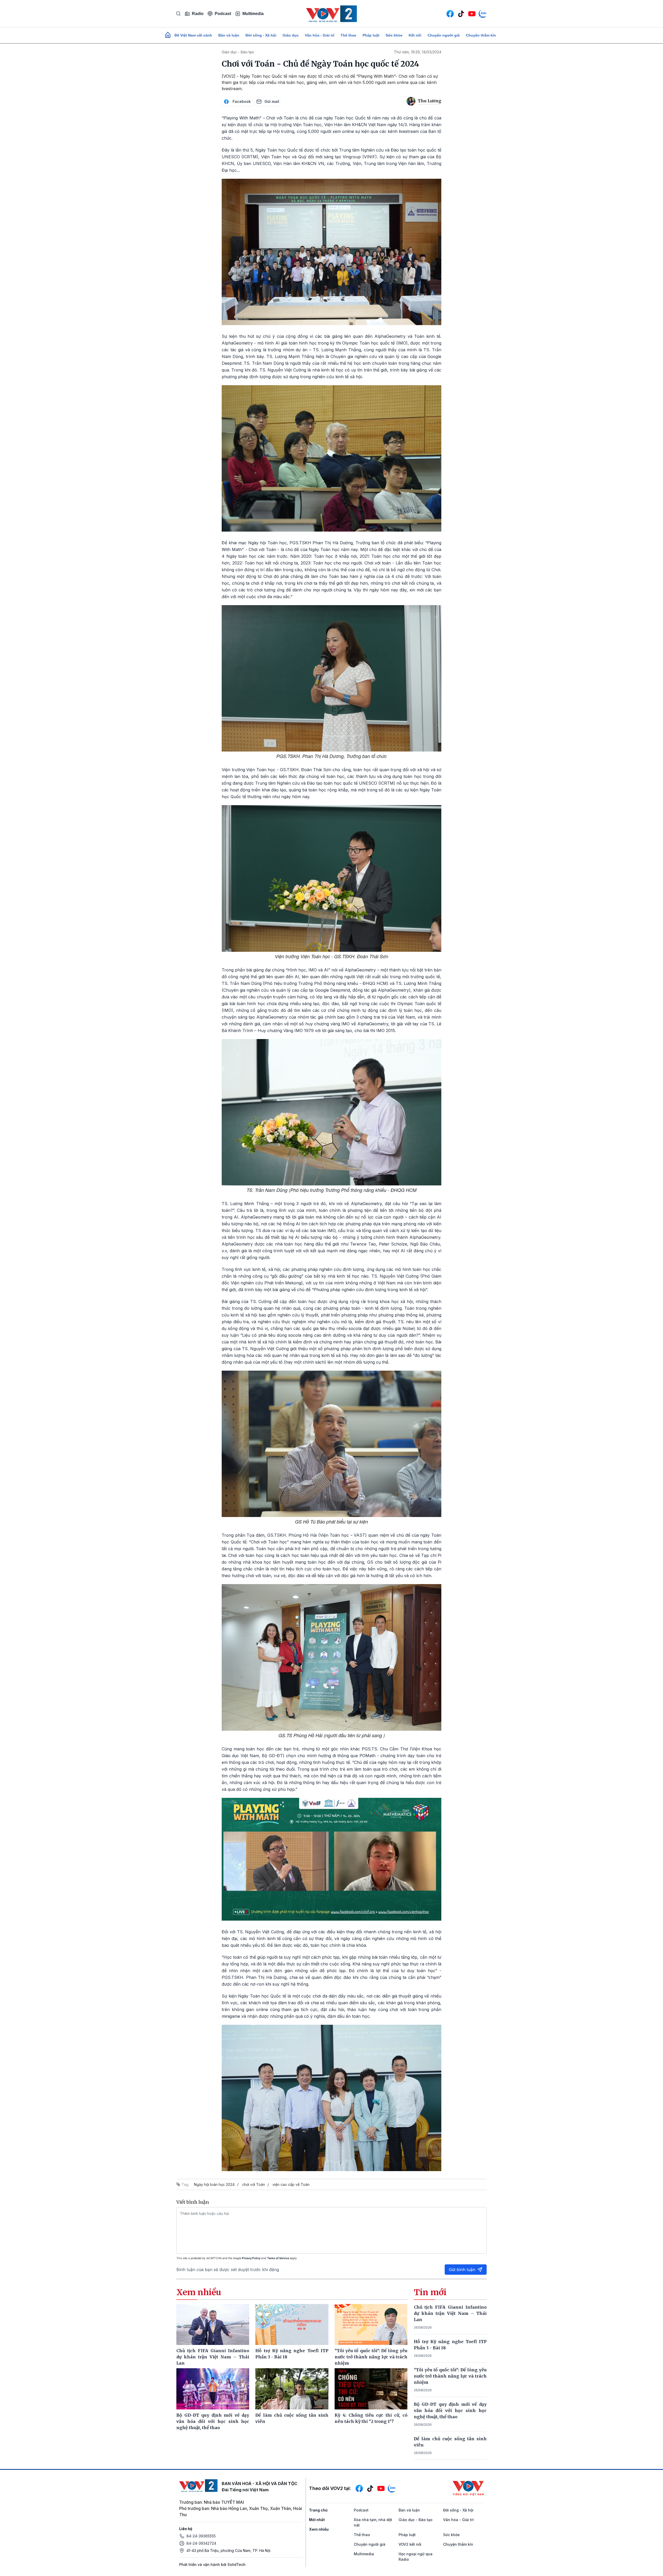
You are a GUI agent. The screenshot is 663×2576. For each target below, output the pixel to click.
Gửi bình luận (462, 2270)
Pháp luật (371, 35)
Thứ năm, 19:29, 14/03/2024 (418, 52)
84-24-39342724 (201, 2543)
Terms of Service (278, 2258)
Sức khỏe (394, 35)
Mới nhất (317, 2520)
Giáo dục (291, 35)
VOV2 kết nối (410, 2544)
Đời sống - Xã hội (261, 35)
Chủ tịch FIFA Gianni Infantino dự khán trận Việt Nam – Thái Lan (450, 2313)
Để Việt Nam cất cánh (193, 35)
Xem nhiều (319, 2529)
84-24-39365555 (201, 2536)
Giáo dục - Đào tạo (238, 52)
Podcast (223, 14)
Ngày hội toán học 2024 (214, 2184)
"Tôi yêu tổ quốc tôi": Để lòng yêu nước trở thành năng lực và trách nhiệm (450, 2376)
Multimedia (253, 14)
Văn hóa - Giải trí (320, 35)
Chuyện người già (444, 35)
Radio (198, 14)
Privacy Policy (251, 2258)
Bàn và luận (229, 35)
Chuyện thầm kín (481, 35)
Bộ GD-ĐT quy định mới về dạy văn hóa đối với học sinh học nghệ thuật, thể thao (450, 2410)
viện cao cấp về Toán (291, 2184)
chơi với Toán (254, 2184)
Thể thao (348, 35)
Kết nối (415, 35)
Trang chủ (318, 2510)
